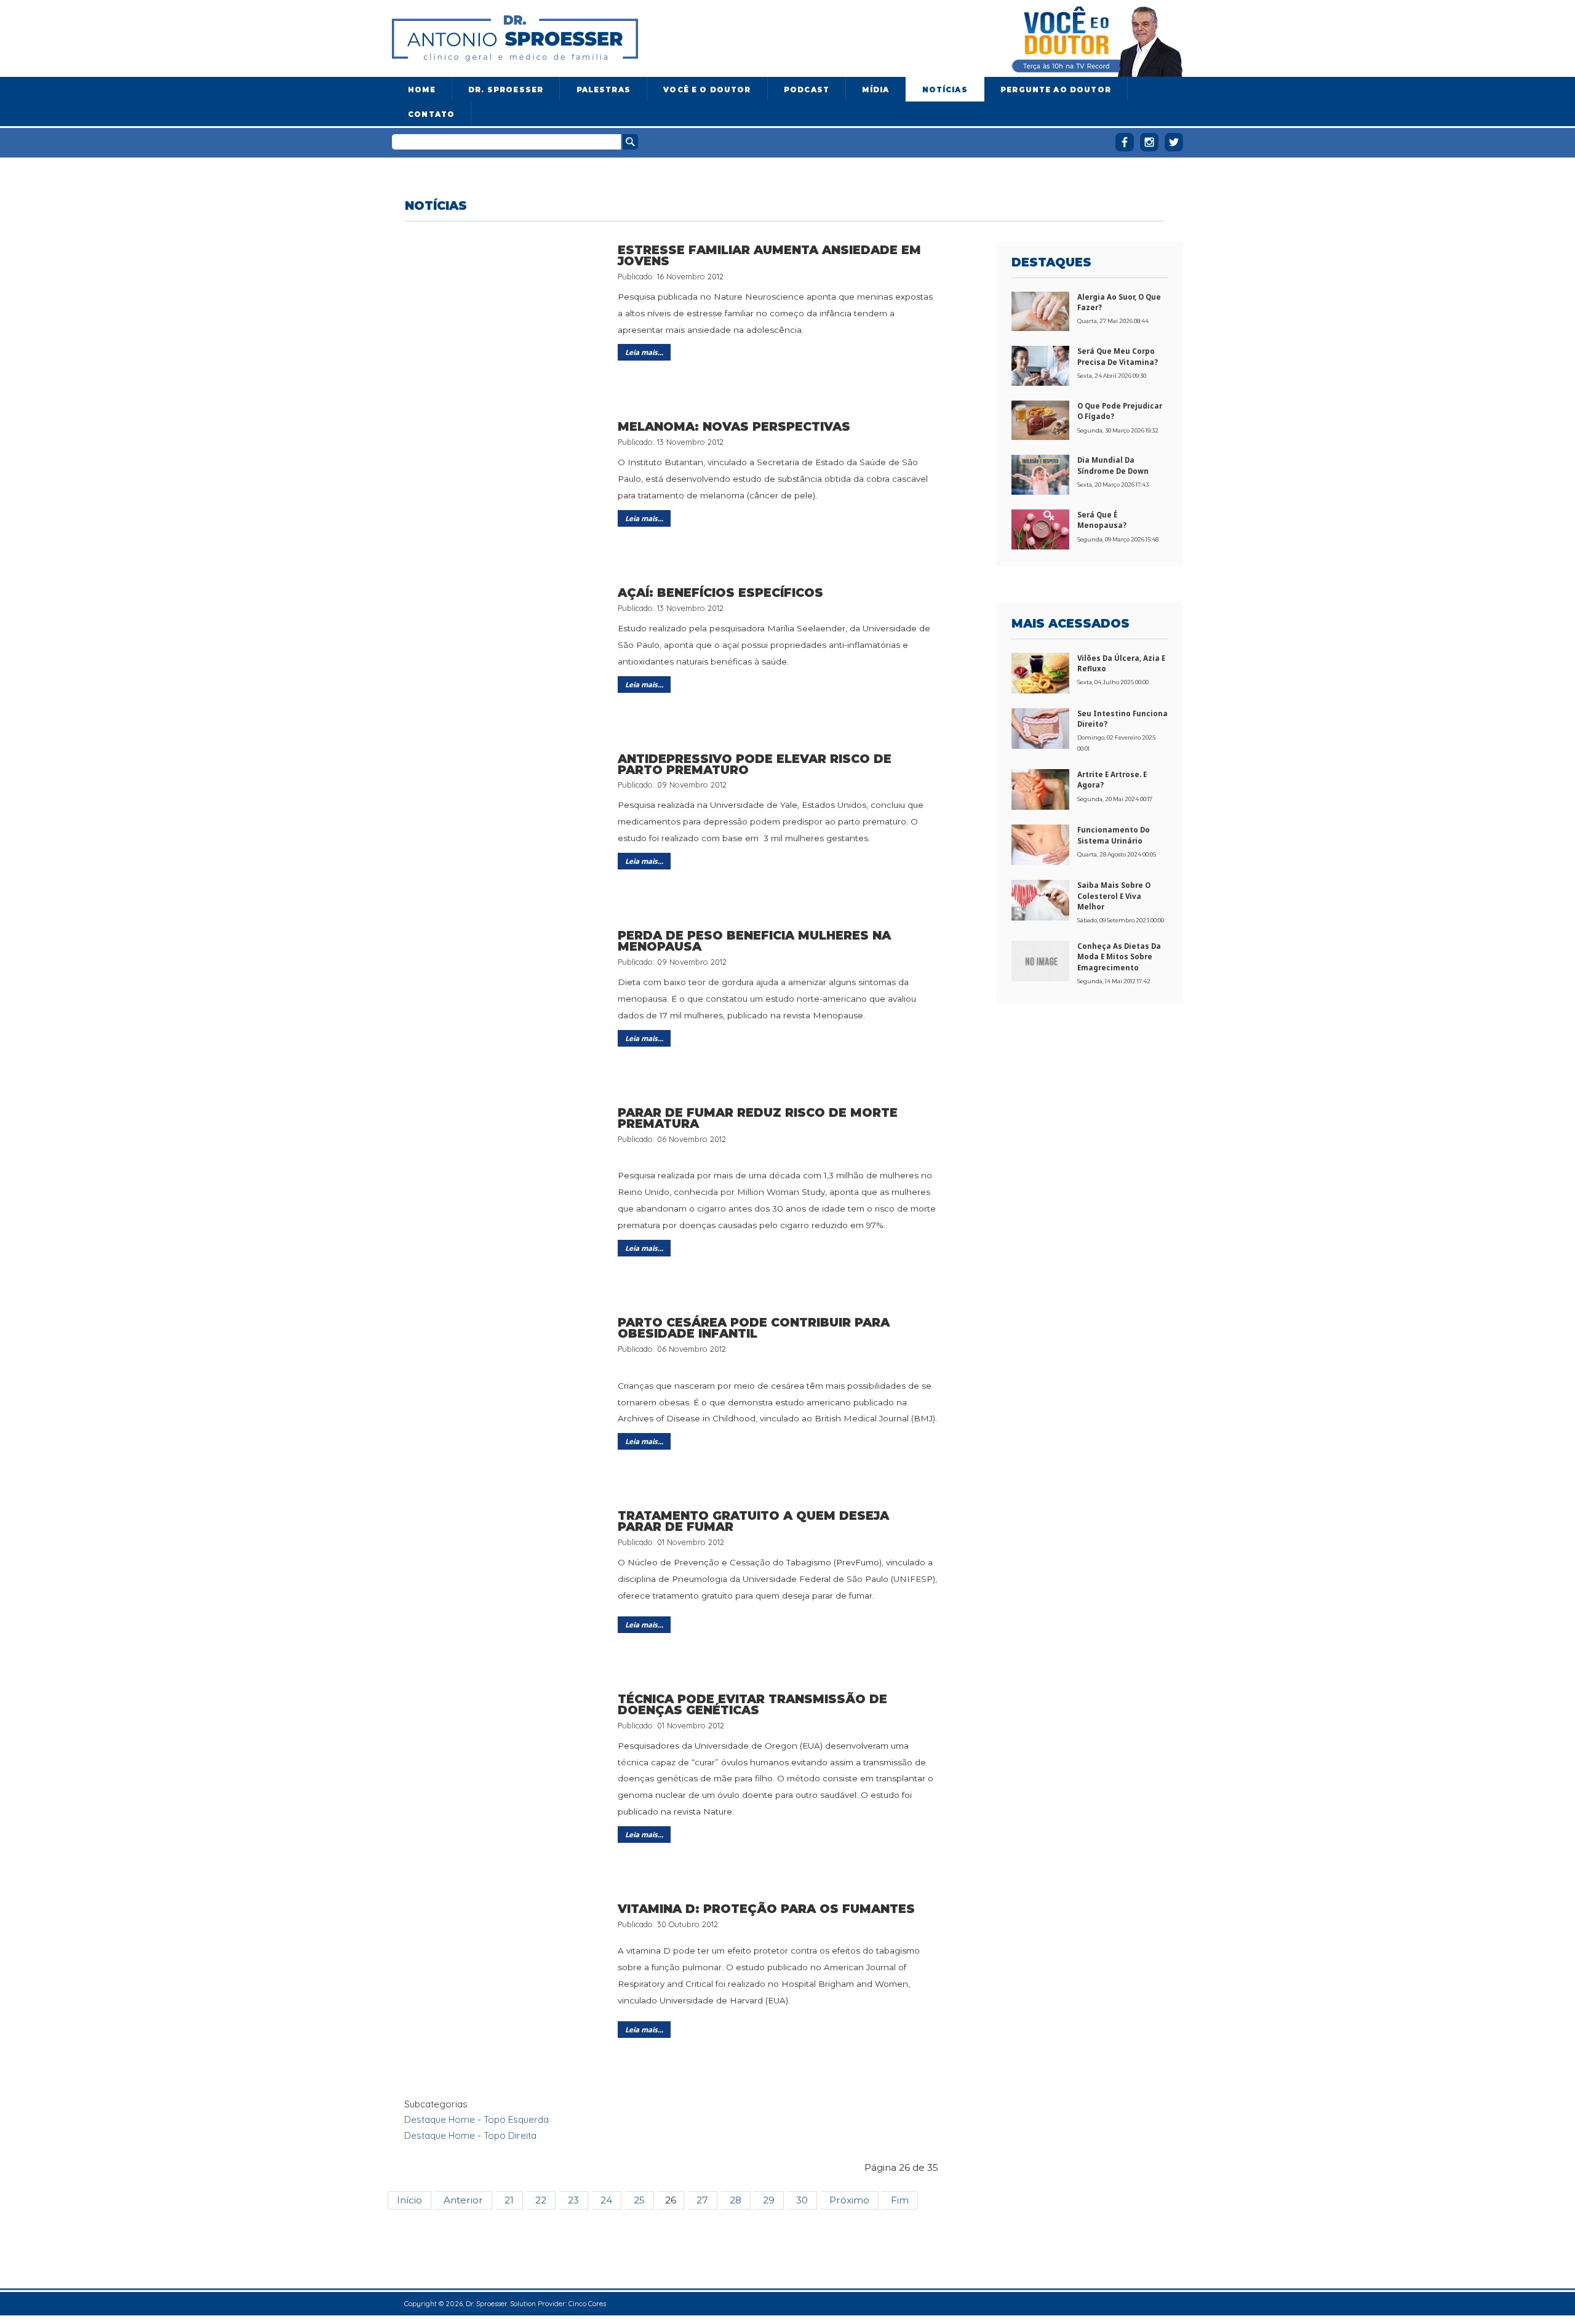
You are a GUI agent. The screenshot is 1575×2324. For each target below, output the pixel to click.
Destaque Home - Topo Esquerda (476, 2119)
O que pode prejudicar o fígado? (1120, 411)
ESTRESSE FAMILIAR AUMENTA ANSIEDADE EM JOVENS (769, 255)
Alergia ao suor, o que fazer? (1119, 302)
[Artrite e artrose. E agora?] (1040, 788)
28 (736, 2200)
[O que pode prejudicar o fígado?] (1040, 419)
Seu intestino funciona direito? (1122, 719)
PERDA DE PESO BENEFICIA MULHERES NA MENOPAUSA (754, 941)
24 (606, 2200)
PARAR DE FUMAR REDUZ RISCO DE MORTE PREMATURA (758, 1118)
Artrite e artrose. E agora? (1112, 780)
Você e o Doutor (707, 90)
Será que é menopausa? (1102, 520)
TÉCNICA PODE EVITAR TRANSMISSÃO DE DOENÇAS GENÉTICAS (752, 1704)
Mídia (875, 90)
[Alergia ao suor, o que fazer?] (1040, 310)
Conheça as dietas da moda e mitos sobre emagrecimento (1119, 957)
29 (769, 2200)
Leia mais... (644, 352)
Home (422, 90)
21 (509, 2200)
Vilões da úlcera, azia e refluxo (1121, 663)
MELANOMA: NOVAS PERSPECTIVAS (734, 426)
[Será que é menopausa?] (1040, 529)
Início (409, 2200)
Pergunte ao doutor (1056, 90)
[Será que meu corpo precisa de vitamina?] (1040, 365)
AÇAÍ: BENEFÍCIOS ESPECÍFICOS (720, 593)
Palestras (604, 90)
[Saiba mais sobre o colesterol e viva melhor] (1040, 900)
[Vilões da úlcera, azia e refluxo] (1040, 672)
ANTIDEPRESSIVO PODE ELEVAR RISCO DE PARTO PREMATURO (755, 764)
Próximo (849, 2200)
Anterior (463, 2200)
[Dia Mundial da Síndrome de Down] (1040, 474)
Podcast (807, 90)
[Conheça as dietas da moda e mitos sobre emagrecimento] (1040, 960)
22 (541, 2200)
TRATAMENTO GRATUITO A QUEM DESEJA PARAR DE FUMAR (753, 1521)
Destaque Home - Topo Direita (470, 2135)
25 (639, 2200)
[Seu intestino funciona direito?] (1040, 727)
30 (802, 2200)
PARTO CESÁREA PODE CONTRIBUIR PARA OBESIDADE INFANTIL (754, 1328)
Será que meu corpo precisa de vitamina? (1118, 356)
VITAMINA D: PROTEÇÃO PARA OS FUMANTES (766, 1909)
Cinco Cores (587, 2303)
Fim (900, 2200)
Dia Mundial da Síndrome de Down (1113, 465)
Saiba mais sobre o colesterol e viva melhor (1114, 896)
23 (573, 2200)
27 (702, 2200)
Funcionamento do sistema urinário (1114, 835)
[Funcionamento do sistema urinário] (1040, 844)
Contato (431, 114)
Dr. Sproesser (506, 90)
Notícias (945, 90)
